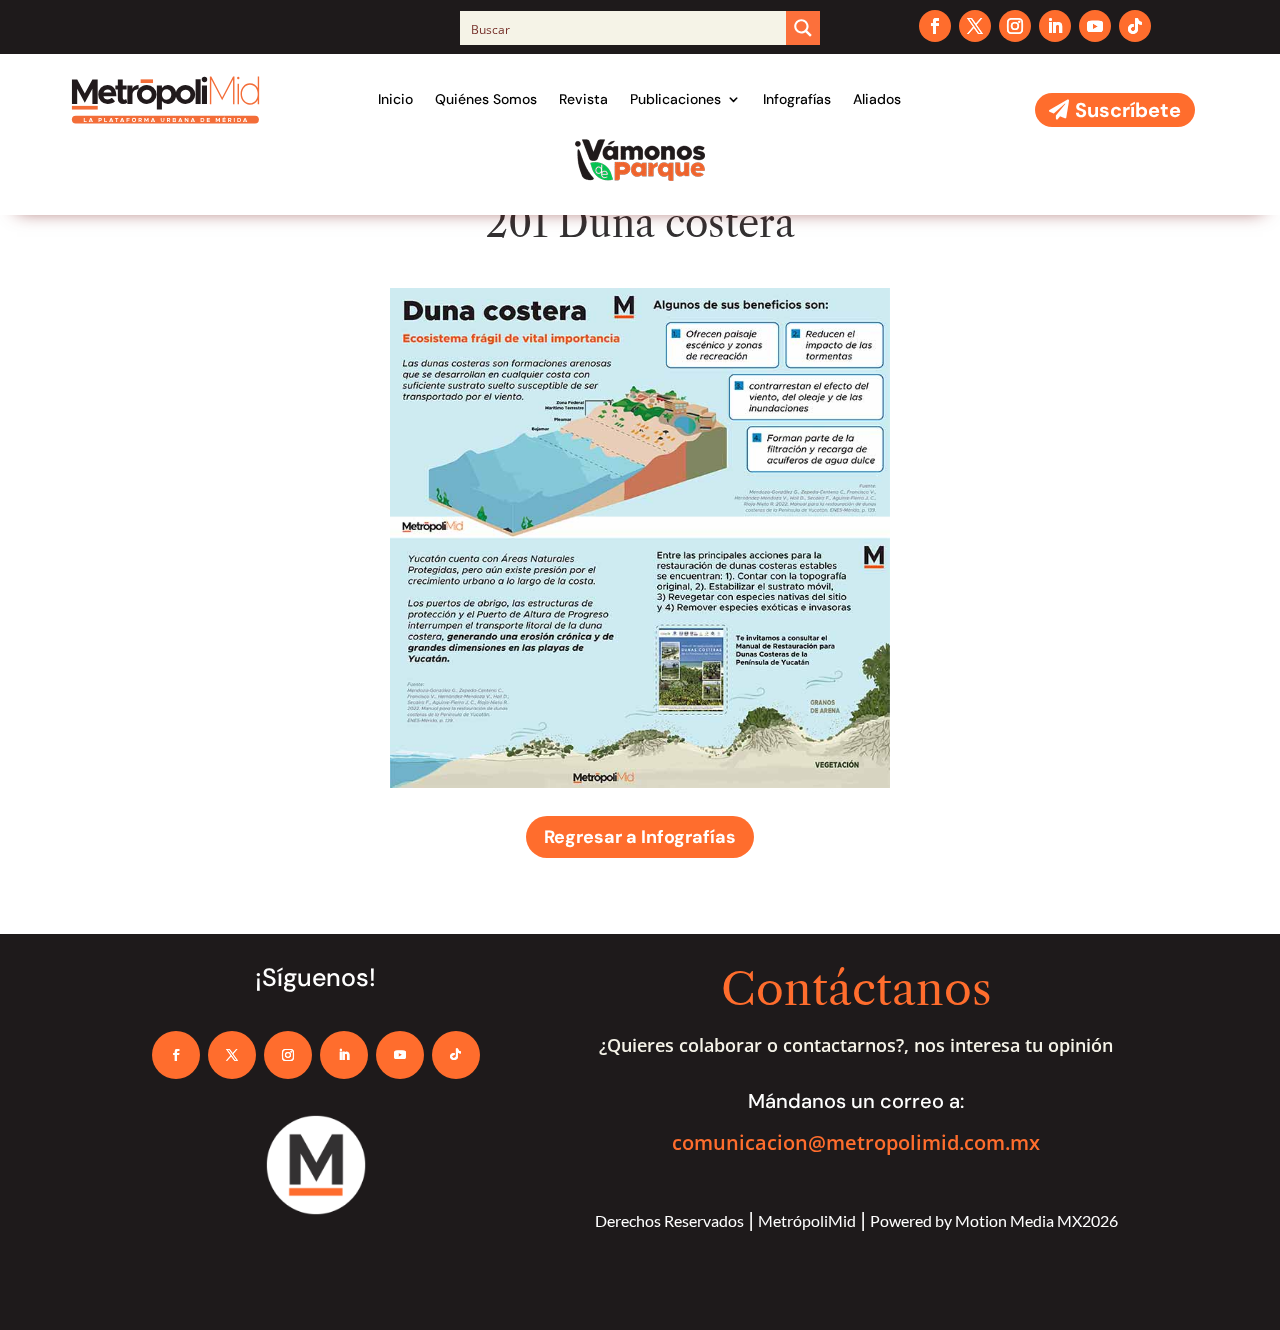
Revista (583, 99)
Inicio (395, 99)
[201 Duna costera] (640, 783)
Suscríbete (1128, 110)
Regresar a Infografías (640, 837)
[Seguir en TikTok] (1135, 26)
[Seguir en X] (975, 26)
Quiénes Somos (486, 99)
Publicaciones (675, 99)
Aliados (877, 99)
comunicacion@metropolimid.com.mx (856, 1142)
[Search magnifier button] (803, 28)
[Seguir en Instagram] (1015, 26)
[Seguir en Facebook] (935, 26)
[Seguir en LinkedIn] (1055, 26)
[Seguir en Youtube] (1095, 26)
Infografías (797, 99)
